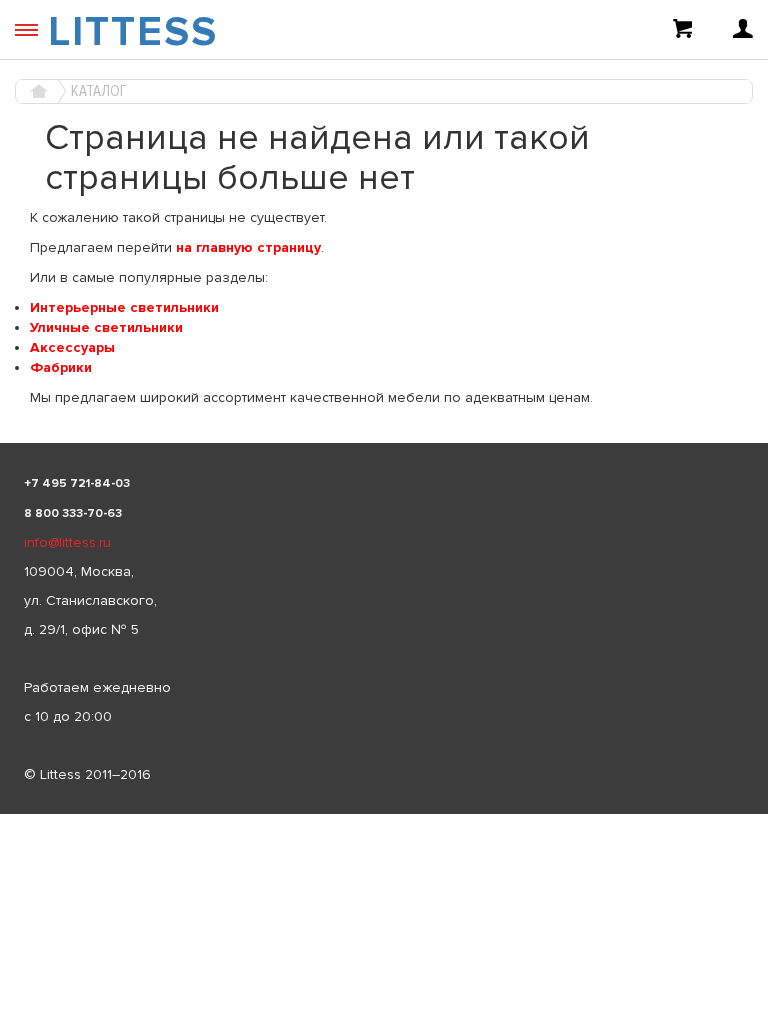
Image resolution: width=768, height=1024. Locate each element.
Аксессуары (72, 347)
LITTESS (133, 32)
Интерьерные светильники (124, 307)
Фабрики (61, 367)
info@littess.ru (67, 542)
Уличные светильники (106, 327)
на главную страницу (248, 247)
